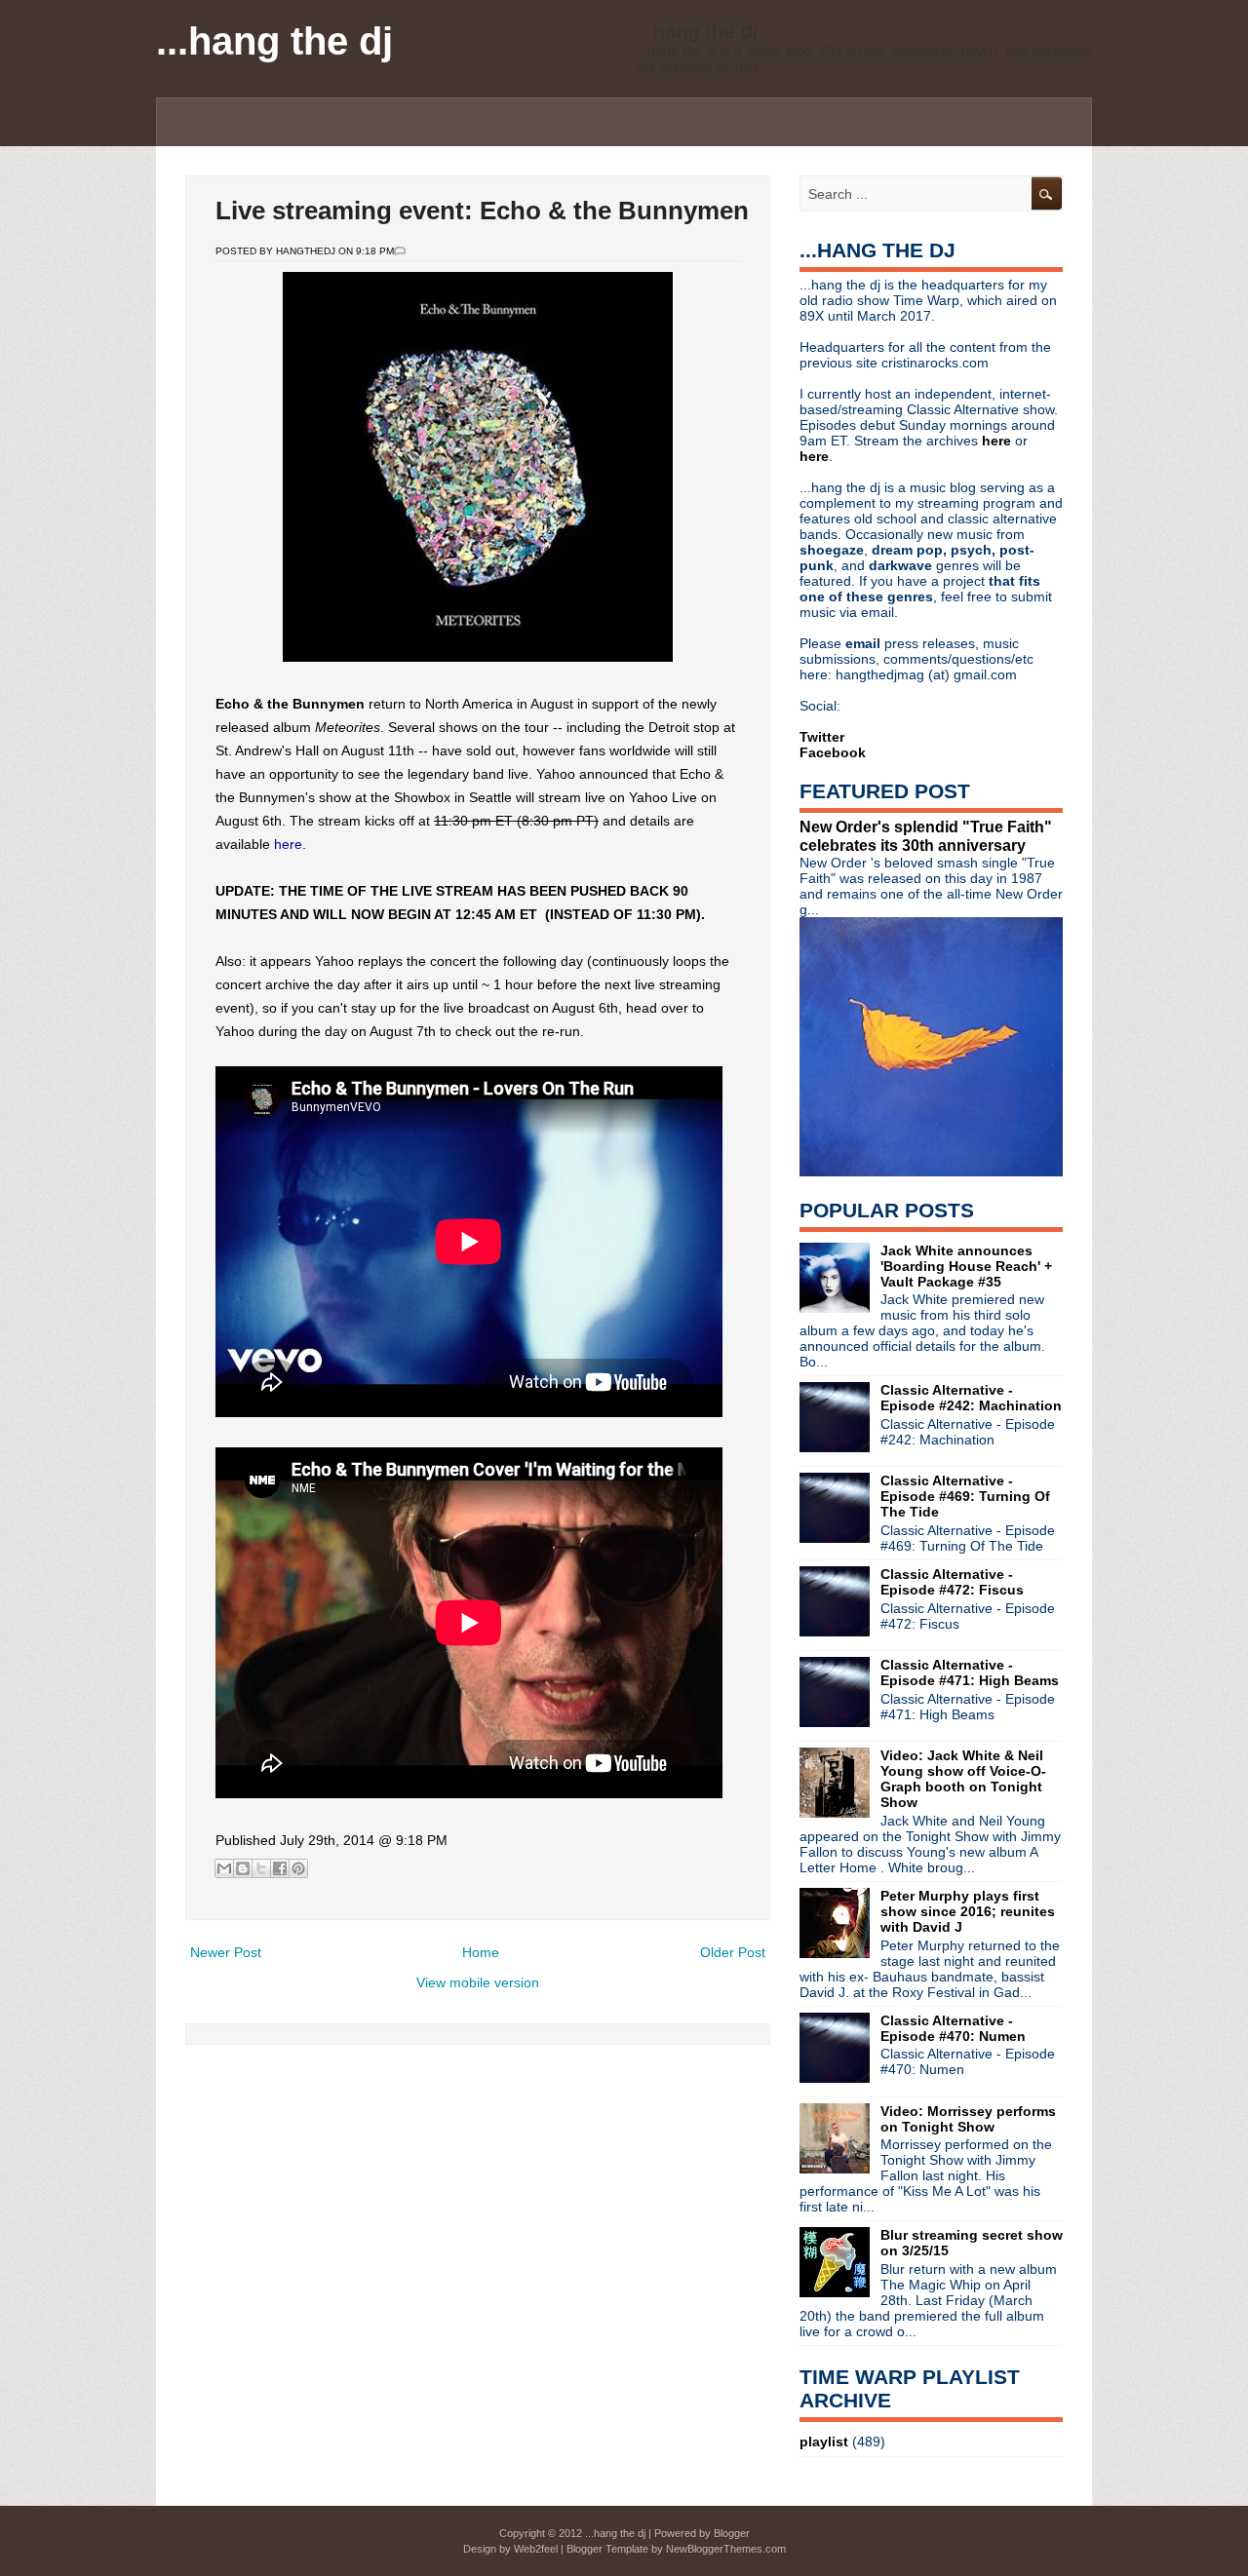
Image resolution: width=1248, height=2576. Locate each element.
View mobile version (478, 1982)
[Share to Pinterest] (298, 1868)
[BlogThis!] (243, 1868)
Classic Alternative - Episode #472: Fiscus (952, 1582)
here (288, 844)
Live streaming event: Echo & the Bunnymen (482, 211)
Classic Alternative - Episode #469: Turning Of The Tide (965, 1496)
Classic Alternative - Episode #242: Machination (971, 1398)
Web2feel (536, 2549)
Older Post (733, 1952)
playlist (824, 2441)
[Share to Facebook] (280, 1868)
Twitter (822, 737)
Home (481, 1952)
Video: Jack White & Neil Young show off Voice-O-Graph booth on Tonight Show (963, 1779)
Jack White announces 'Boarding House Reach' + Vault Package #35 (966, 1266)
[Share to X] (261, 1868)
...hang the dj (274, 41)
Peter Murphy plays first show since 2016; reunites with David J (968, 1911)
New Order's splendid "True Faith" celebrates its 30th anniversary (926, 836)
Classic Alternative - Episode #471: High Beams (970, 1672)
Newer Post (226, 1952)
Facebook (833, 752)
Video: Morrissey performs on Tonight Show (968, 2119)
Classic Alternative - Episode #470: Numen (953, 2028)
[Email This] (224, 1868)
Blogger (732, 2533)
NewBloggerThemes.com (726, 2549)
